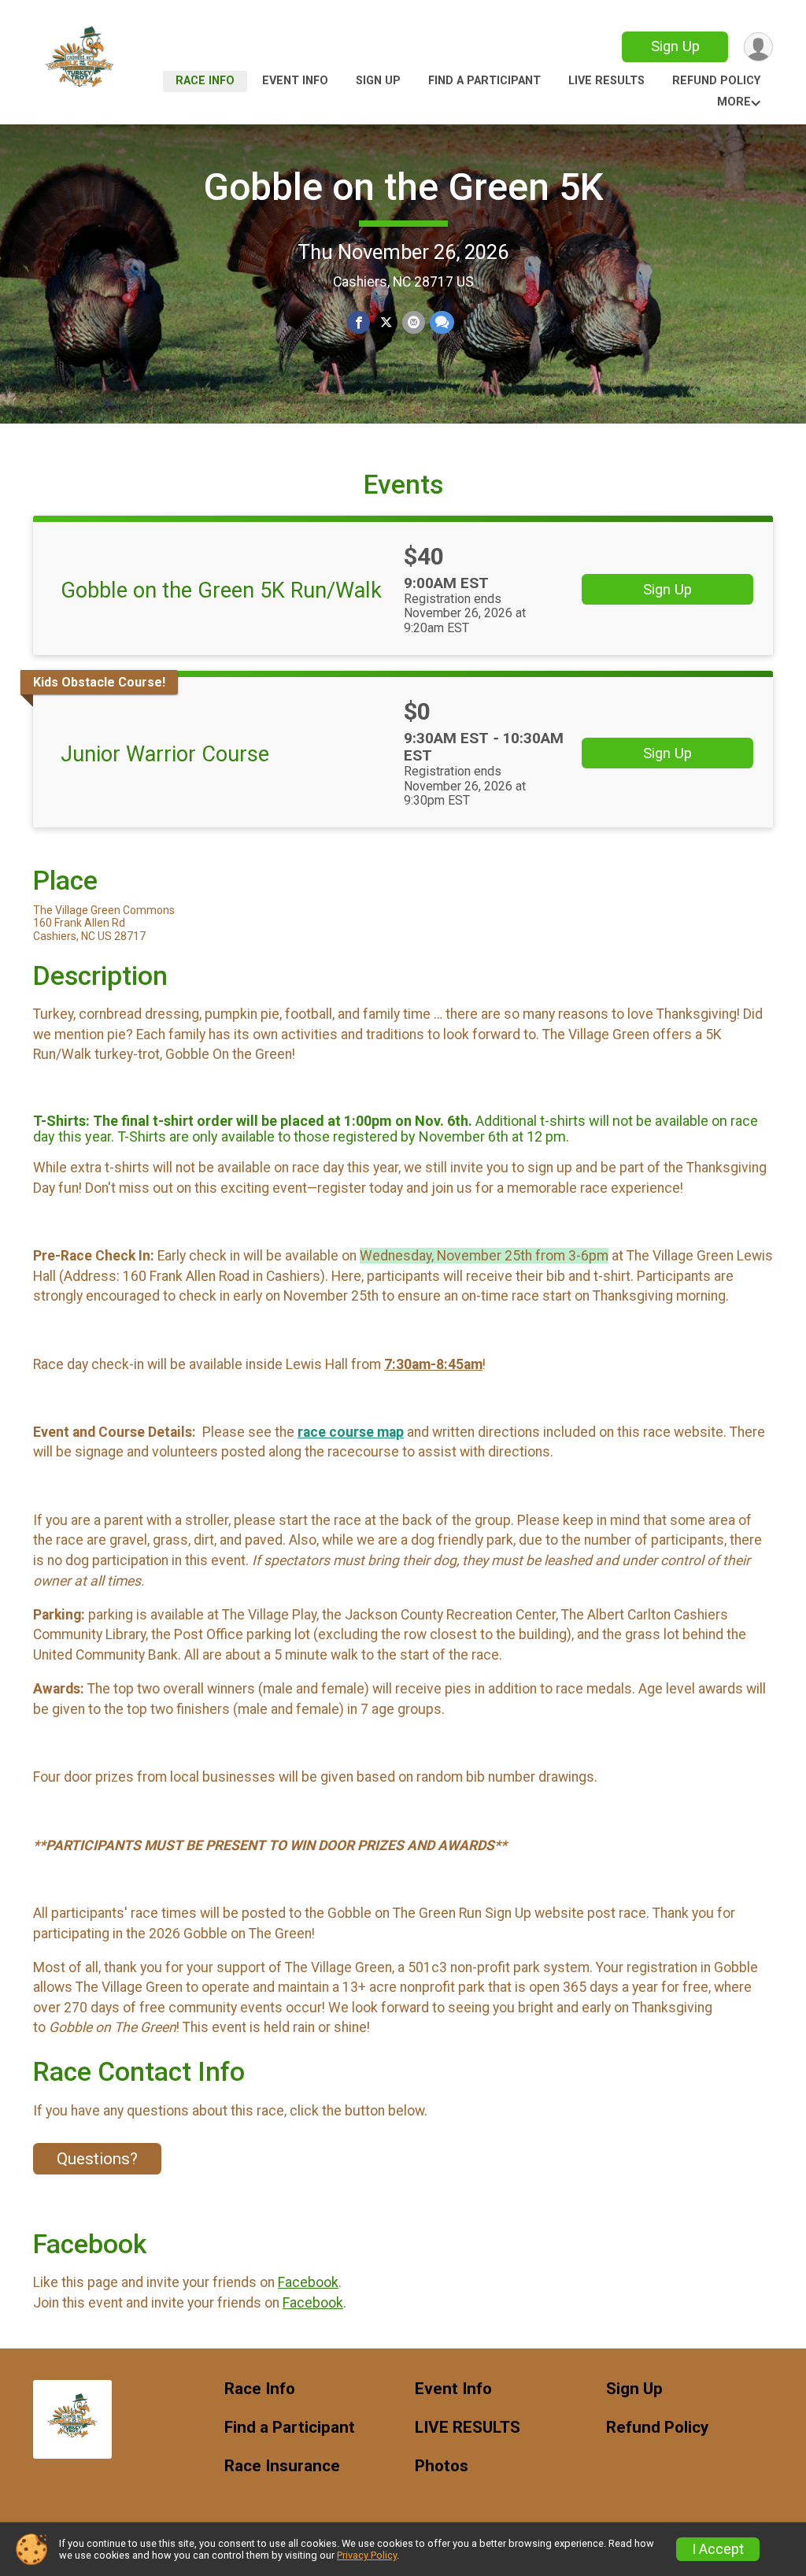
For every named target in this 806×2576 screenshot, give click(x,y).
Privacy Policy (367, 2555)
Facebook (308, 2282)
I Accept (718, 2549)
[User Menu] (758, 47)
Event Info (295, 81)
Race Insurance (282, 2466)
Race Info (205, 81)
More (734, 102)
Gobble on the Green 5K (403, 187)
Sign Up (675, 46)
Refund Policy (716, 81)
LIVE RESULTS (606, 81)
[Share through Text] (442, 322)
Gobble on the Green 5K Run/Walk (221, 590)
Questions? (97, 2159)
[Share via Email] (414, 322)
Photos (442, 2466)
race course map (351, 1432)
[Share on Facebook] (359, 322)
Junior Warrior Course (165, 754)
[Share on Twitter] (386, 322)
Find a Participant (484, 81)
